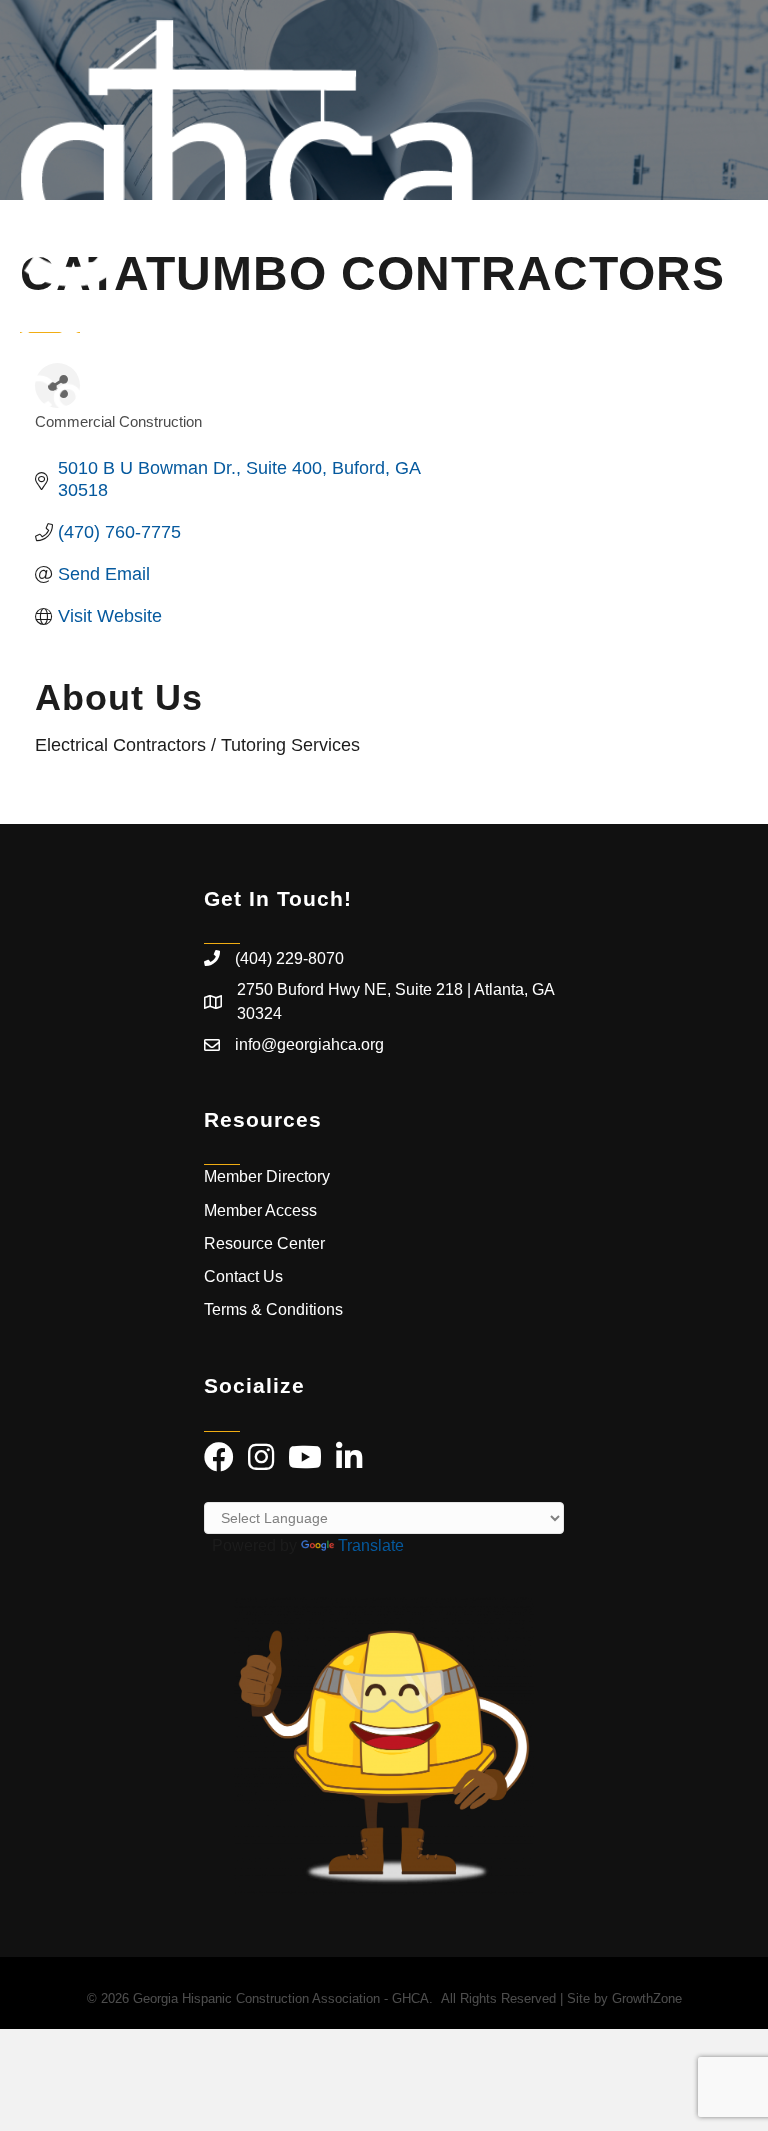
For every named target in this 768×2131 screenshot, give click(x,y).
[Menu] (723, 215)
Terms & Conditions (275, 1309)
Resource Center (264, 1243)
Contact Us (243, 1276)
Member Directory (267, 1176)
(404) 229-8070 (289, 958)
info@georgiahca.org (309, 1044)
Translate (371, 1545)
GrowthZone (647, 1998)
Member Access (260, 1210)
